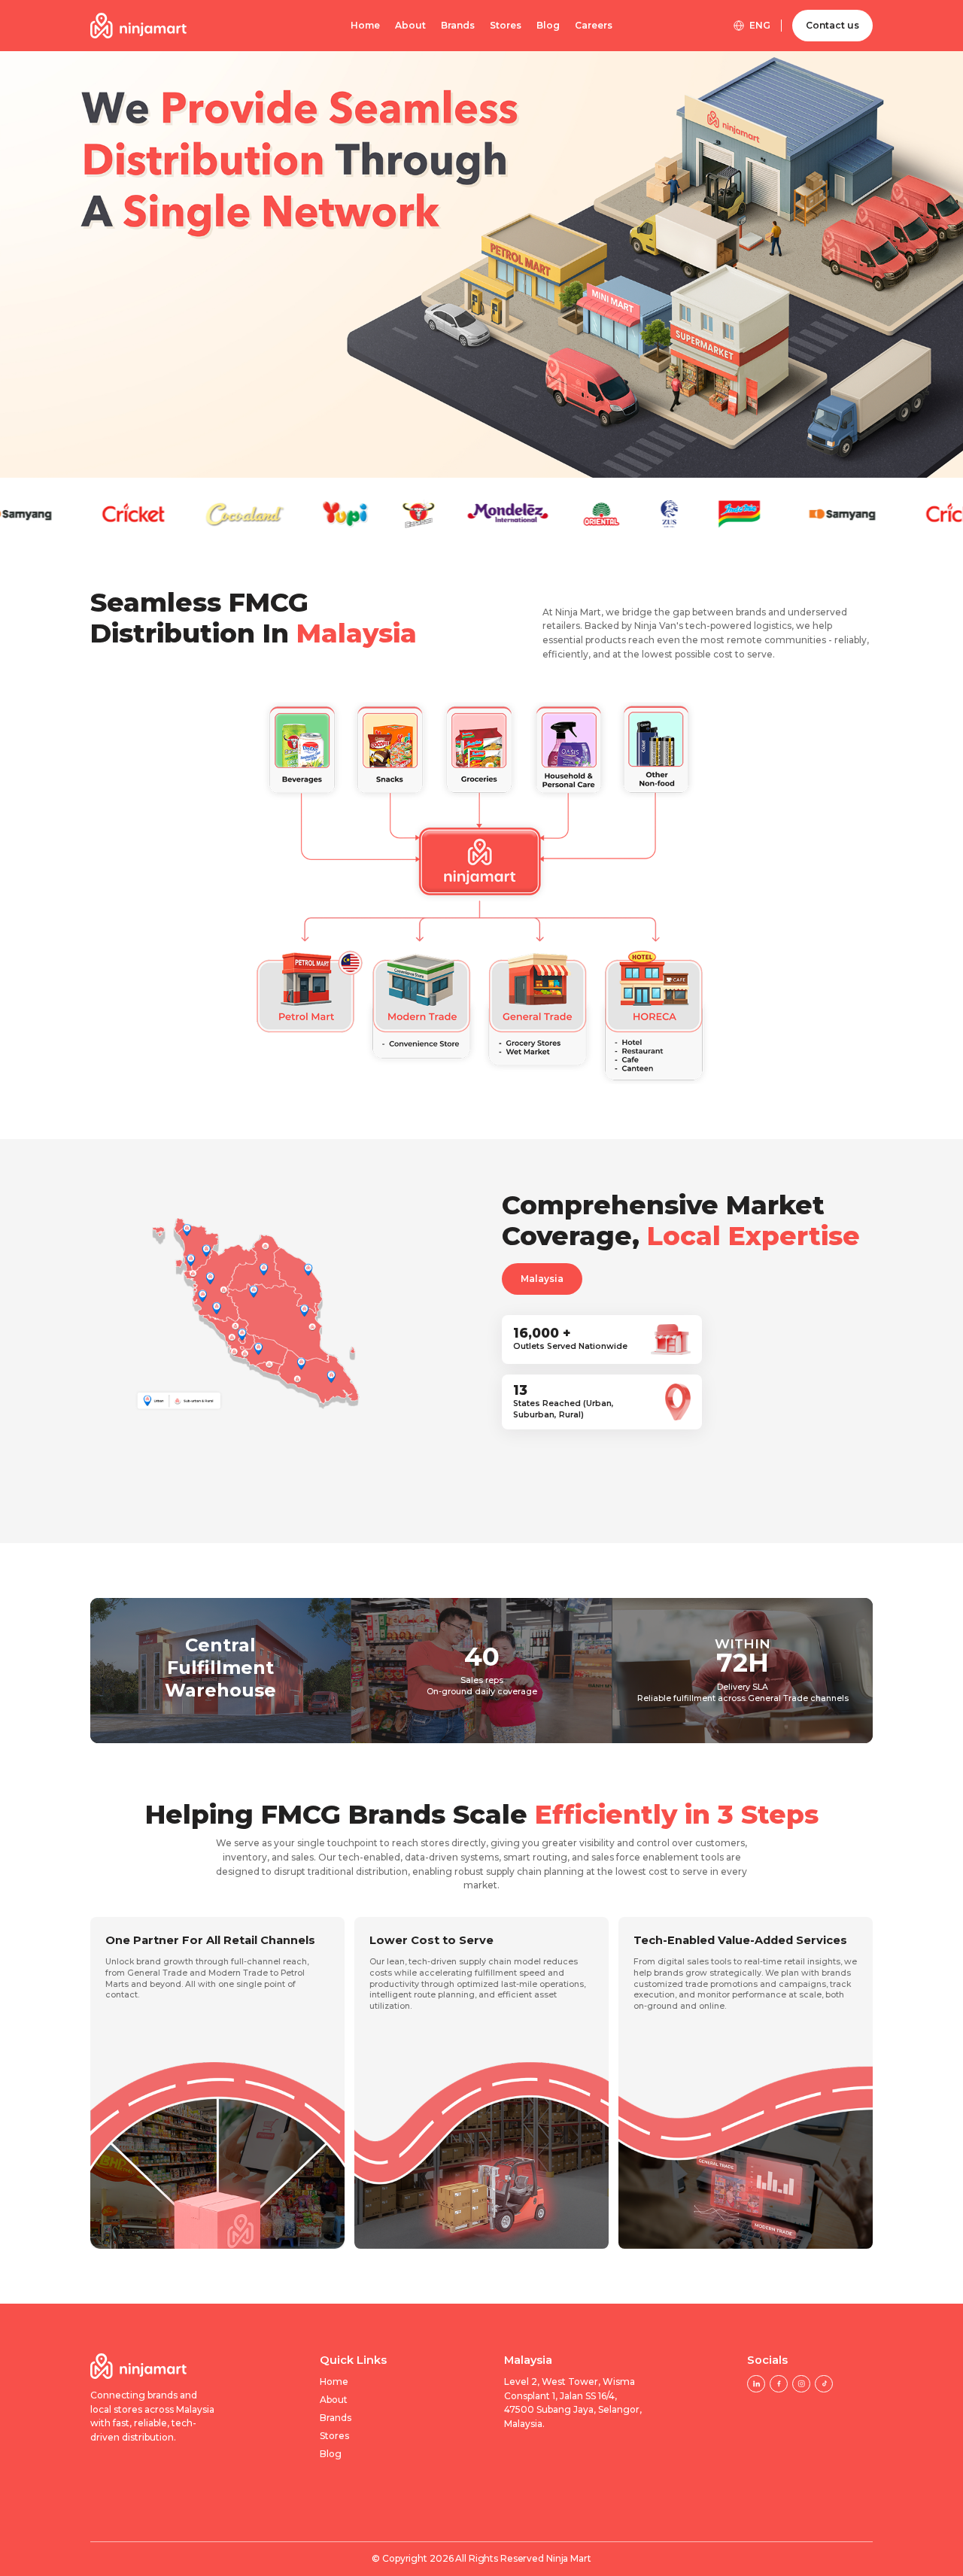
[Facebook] (778, 2384)
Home (365, 26)
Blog (548, 26)
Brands (458, 26)
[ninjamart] (138, 25)
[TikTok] (823, 2384)
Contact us (832, 25)
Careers (594, 26)
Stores (506, 26)
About (410, 26)
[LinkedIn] (756, 2384)
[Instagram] (801, 2384)
